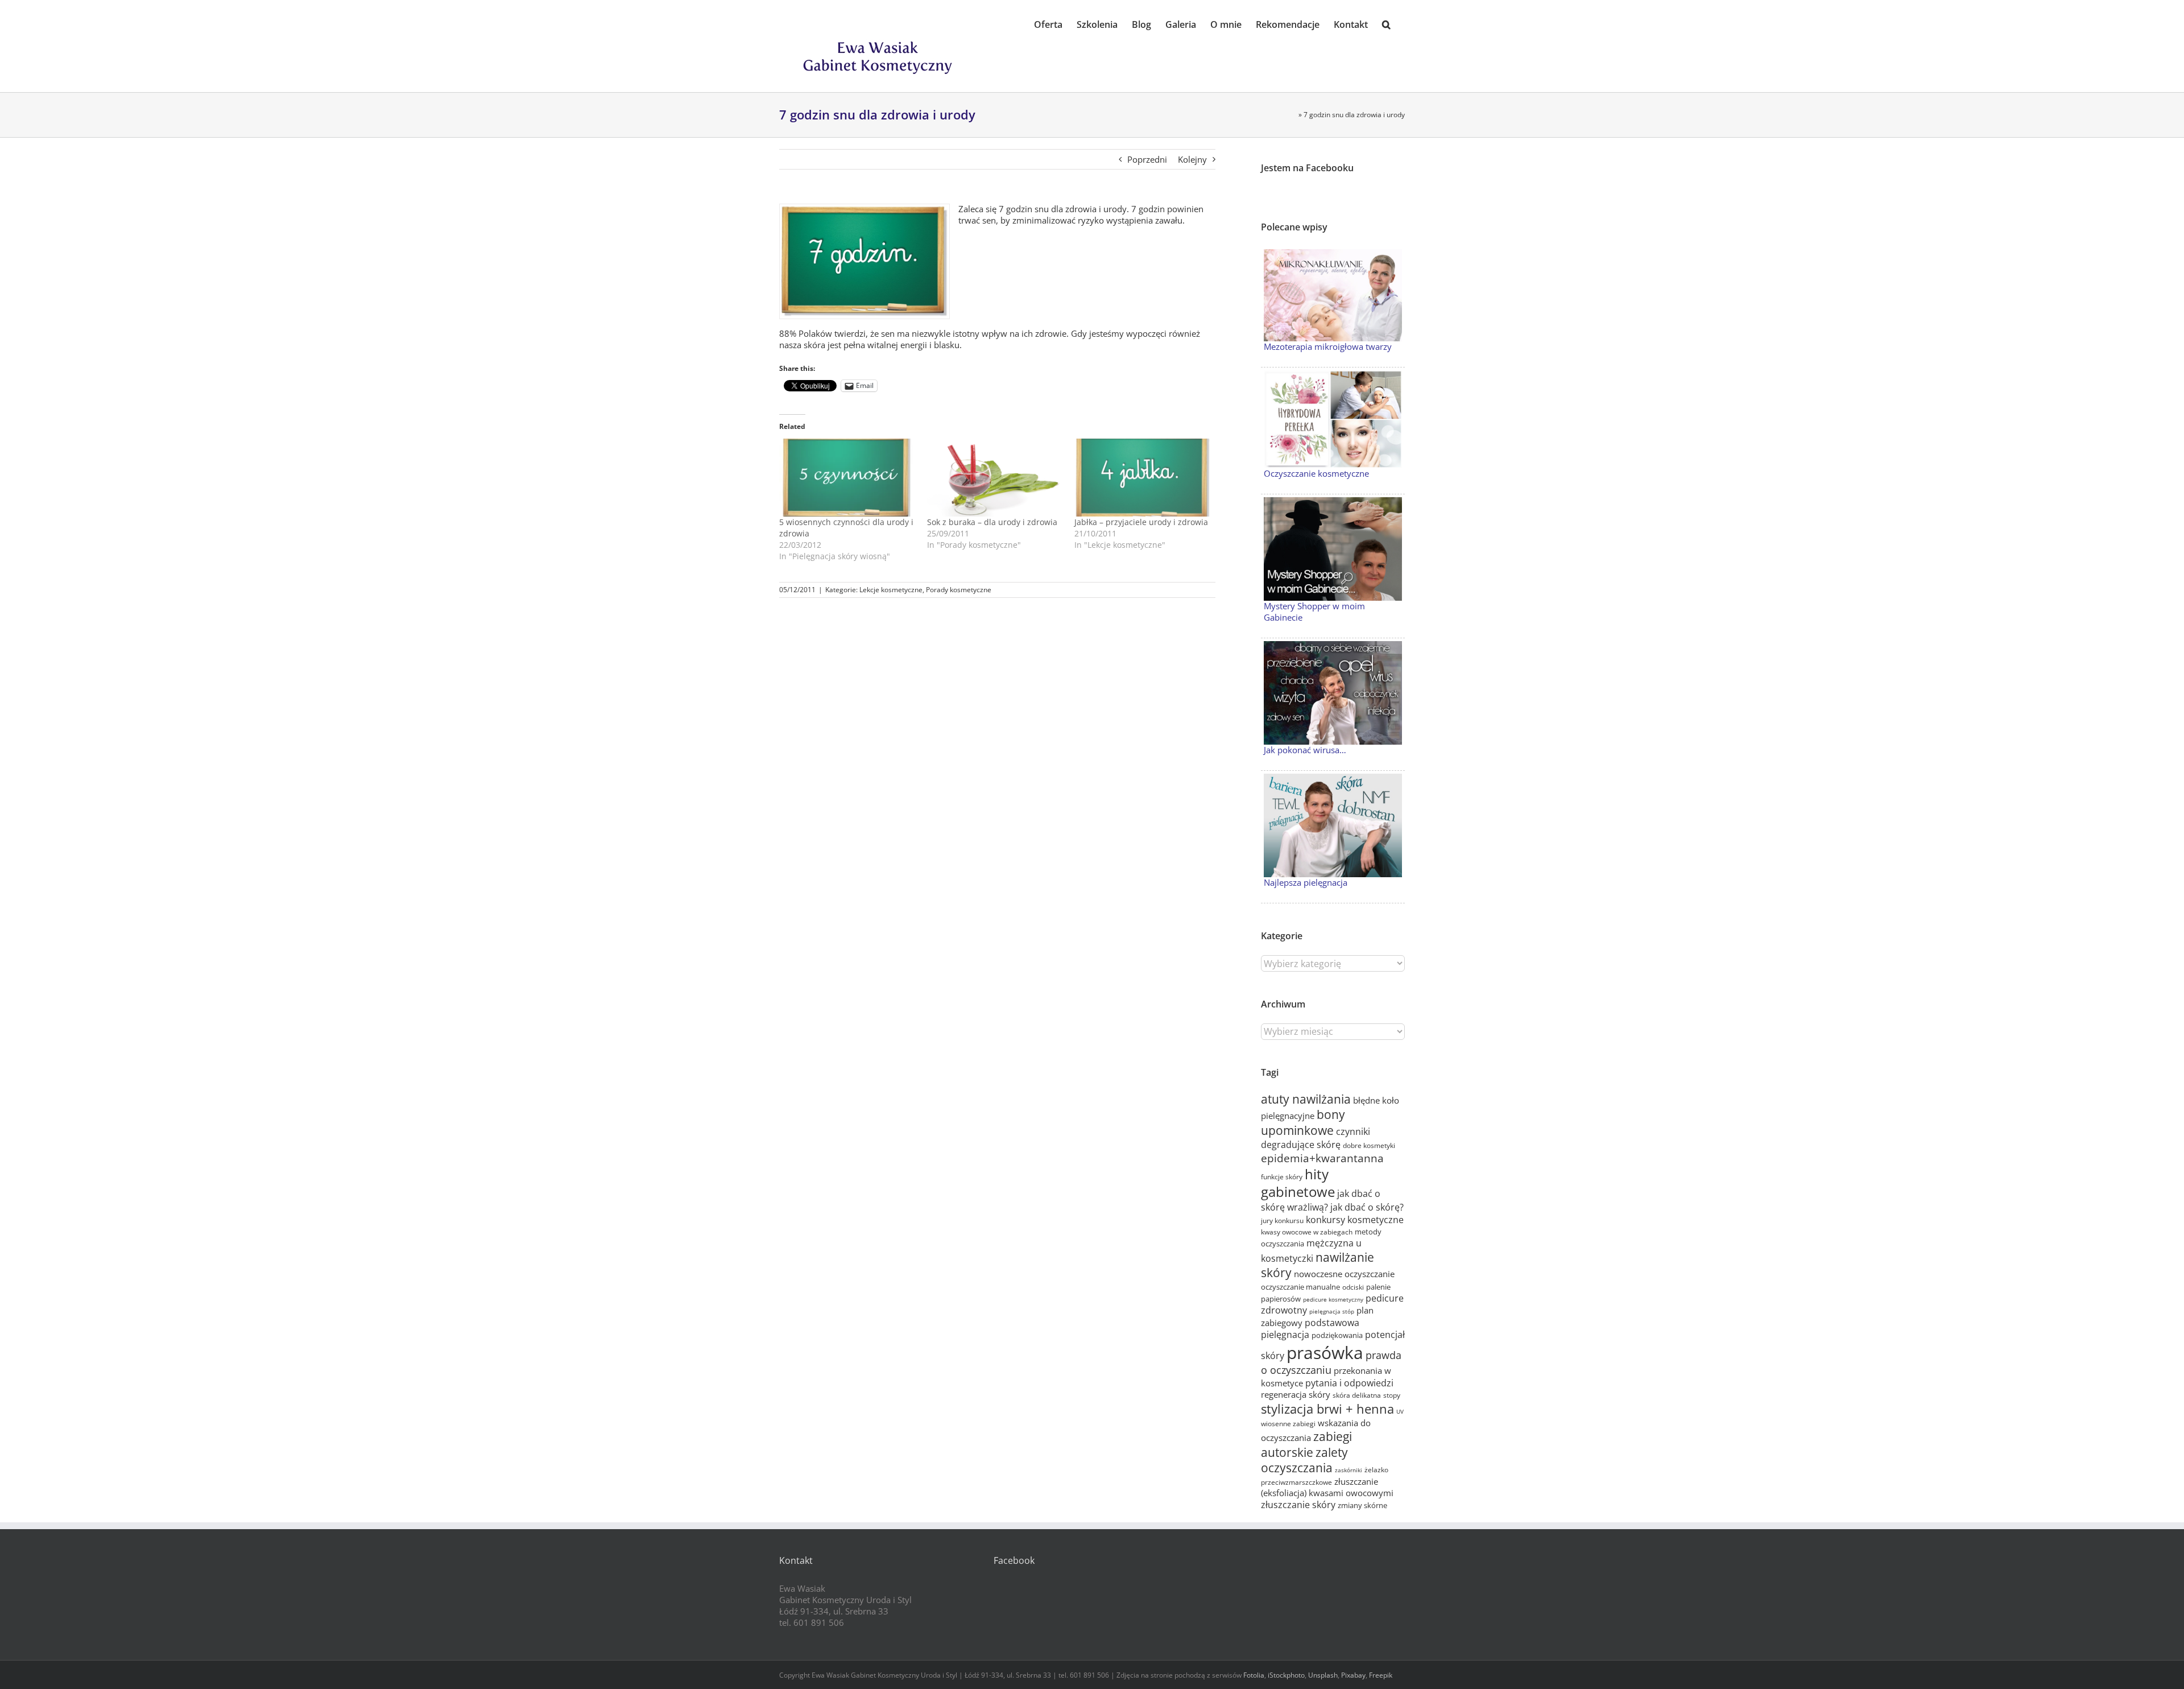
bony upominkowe (1303, 1122)
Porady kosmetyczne (959, 590)
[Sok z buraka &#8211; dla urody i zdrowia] (995, 478)
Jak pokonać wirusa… (1305, 750)
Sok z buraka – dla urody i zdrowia (992, 522)
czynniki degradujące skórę (1316, 1138)
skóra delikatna (1357, 1395)
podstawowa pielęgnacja (1310, 1329)
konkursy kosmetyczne (1355, 1220)
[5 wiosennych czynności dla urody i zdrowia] (847, 478)
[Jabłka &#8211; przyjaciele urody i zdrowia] (1143, 478)
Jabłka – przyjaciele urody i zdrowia (1141, 522)
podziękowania (1337, 1335)
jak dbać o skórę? (1367, 1207)
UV (1400, 1411)
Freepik (1381, 1675)
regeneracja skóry (1296, 1394)
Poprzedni (1147, 159)
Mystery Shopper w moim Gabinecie (1314, 612)
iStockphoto (1286, 1675)
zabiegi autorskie (1306, 1444)
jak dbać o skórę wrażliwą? (1321, 1200)
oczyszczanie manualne (1300, 1287)
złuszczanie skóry (1298, 1505)
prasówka (1325, 1353)
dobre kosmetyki (1369, 1145)
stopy (1392, 1395)
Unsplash (1323, 1675)
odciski (1353, 1287)
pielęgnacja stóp (1332, 1311)
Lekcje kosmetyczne (891, 590)
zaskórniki (1349, 1470)
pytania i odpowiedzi (1349, 1383)
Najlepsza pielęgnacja (1306, 882)
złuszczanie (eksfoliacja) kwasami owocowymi (1327, 1487)
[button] (1386, 24)
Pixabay (1353, 1675)
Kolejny (1192, 159)
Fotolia (1254, 1675)
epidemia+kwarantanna (1322, 1158)
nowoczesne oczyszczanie (1344, 1274)
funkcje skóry (1282, 1177)
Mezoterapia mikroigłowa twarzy (1328, 346)
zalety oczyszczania (1304, 1460)
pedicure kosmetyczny (1333, 1299)
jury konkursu (1282, 1221)
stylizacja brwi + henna (1327, 1409)
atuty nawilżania (1306, 1099)
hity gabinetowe (1298, 1183)
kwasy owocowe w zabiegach (1307, 1232)
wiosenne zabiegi (1288, 1424)
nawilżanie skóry (1318, 1265)
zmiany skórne (1362, 1505)
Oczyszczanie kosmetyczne (1316, 473)
